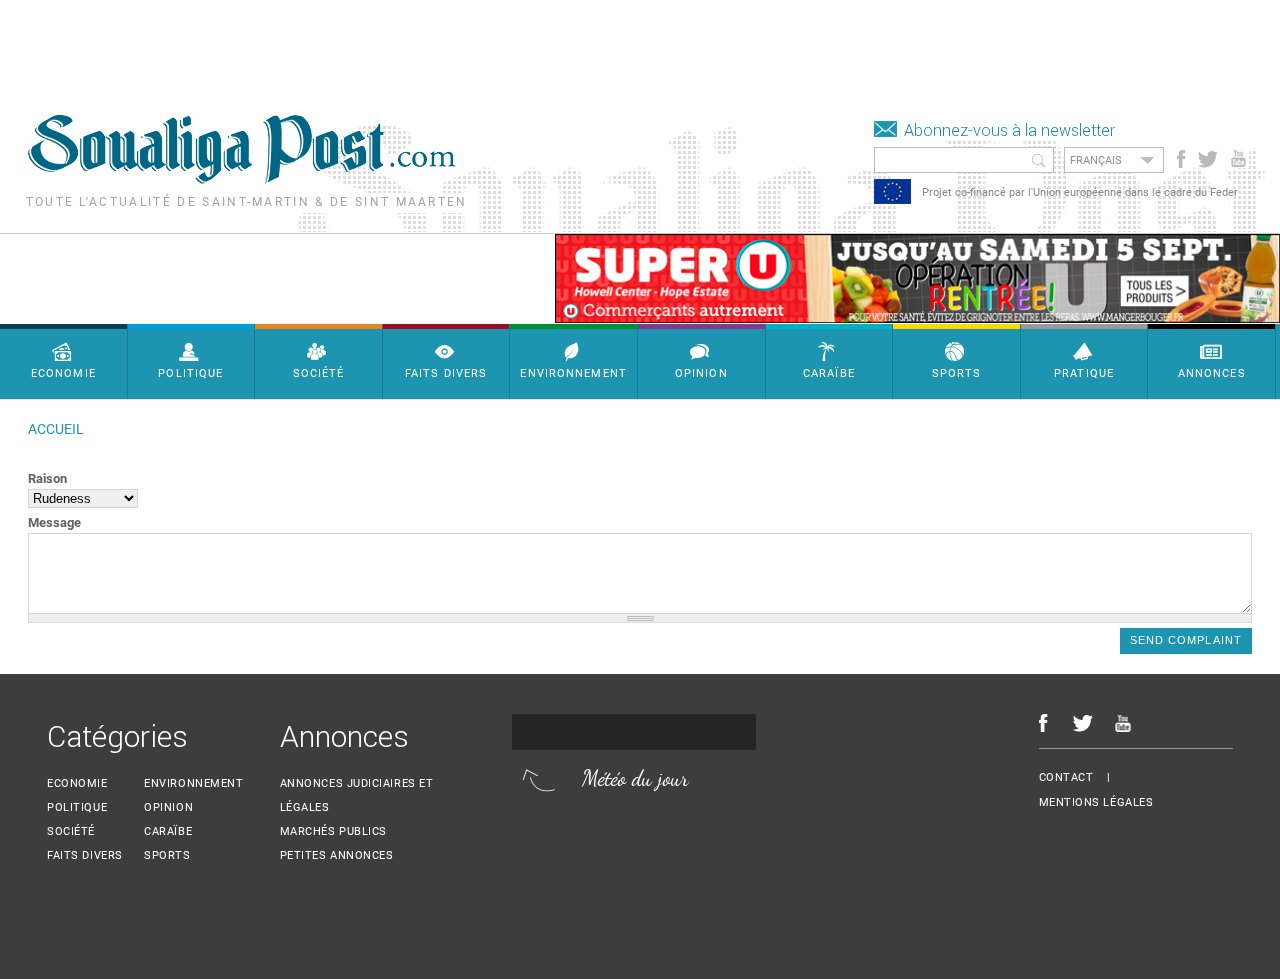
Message (54, 522)
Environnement (193, 783)
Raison (47, 478)
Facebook (1181, 159)
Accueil (56, 429)
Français (1096, 160)
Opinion (168, 807)
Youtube (1240, 159)
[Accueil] (241, 178)
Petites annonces (337, 855)
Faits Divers (85, 855)
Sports (167, 855)
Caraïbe (168, 831)
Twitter (1206, 159)
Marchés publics (333, 831)
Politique (77, 807)
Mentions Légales (1096, 802)
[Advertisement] (364, 45)
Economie (77, 783)
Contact (1066, 777)
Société (71, 831)
